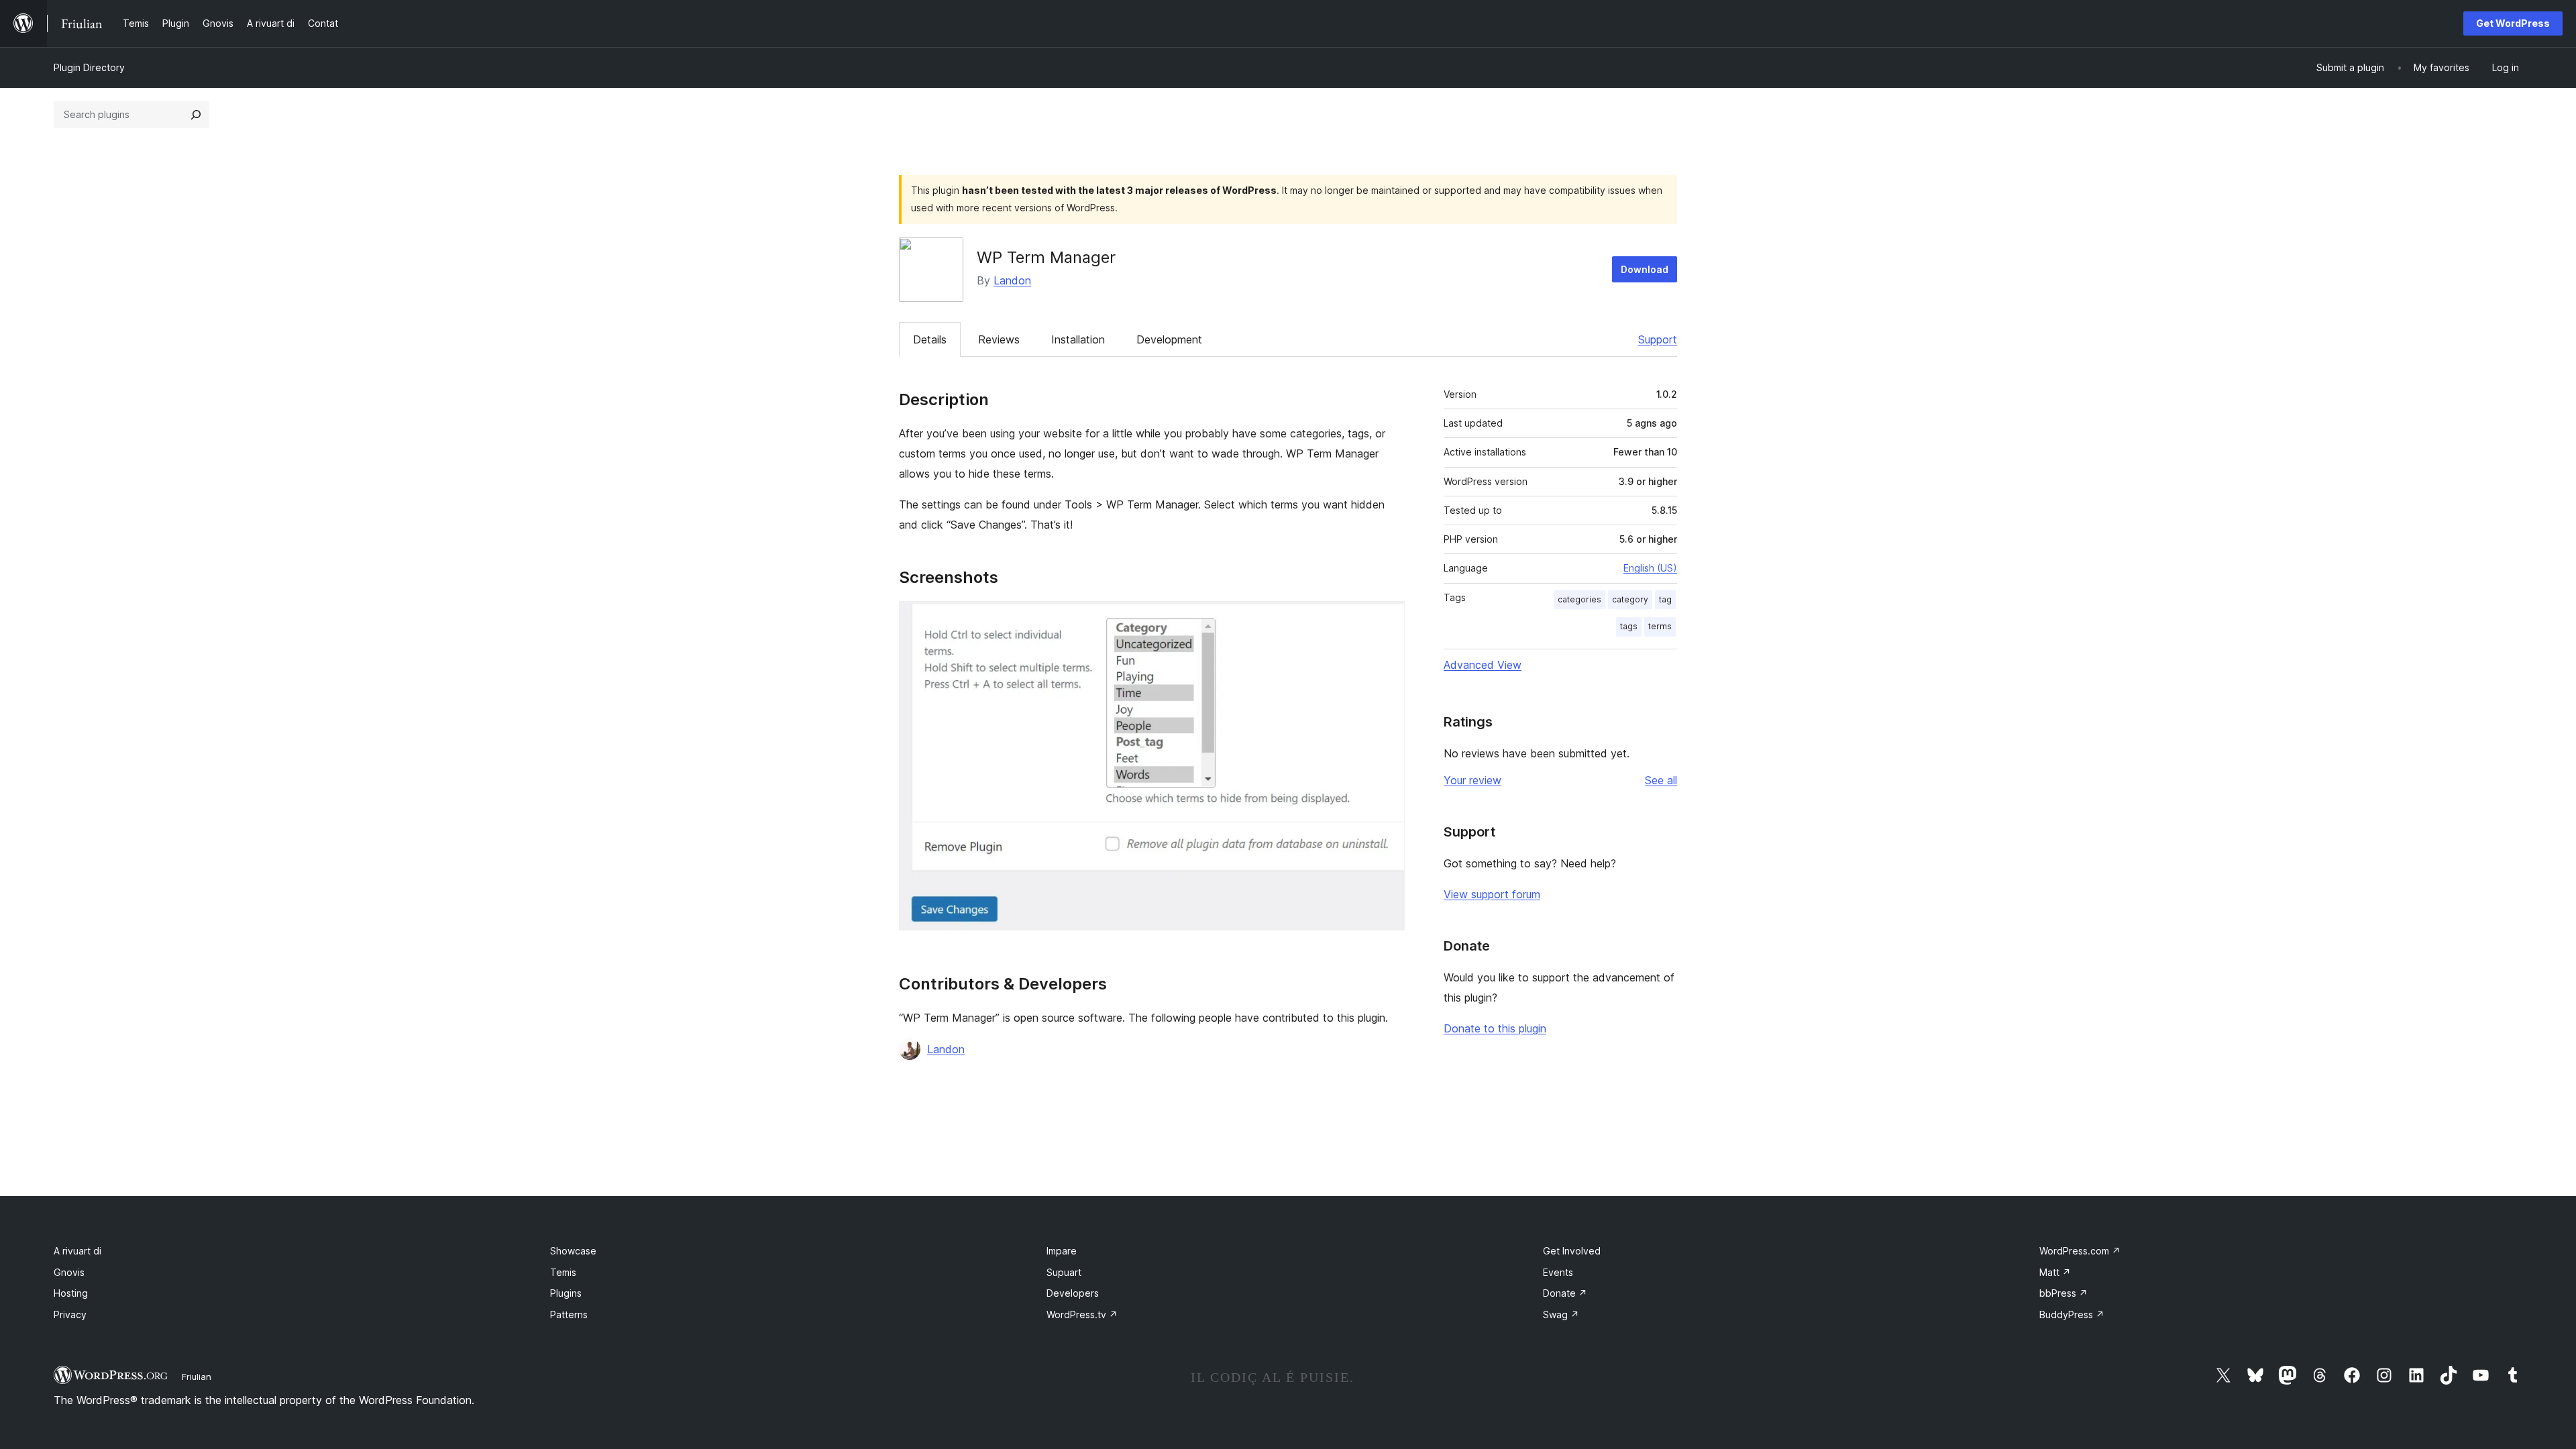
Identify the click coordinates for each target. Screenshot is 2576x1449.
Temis (563, 1272)
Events (1558, 1272)
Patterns (569, 1314)
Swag (1561, 1314)
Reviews (999, 339)
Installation (1078, 339)
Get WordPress (2513, 23)
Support (1658, 339)
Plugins (566, 1293)
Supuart (1064, 1272)
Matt (2055, 1272)
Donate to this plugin (1495, 1028)
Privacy (70, 1314)
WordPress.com (2080, 1251)
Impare (1062, 1251)
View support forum (1492, 894)
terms (1660, 626)
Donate (1565, 1293)
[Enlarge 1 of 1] (1387, 619)
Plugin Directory (89, 67)
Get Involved (1572, 1251)
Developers (1073, 1293)
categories (1579, 599)
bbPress (2063, 1293)
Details (930, 339)
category (1630, 599)
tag (1665, 599)
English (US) (1650, 568)
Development (1169, 339)
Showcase (573, 1251)
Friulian (197, 1377)
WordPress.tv (1082, 1314)
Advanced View (1483, 665)
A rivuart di (77, 1251)
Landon (1012, 280)
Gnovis (69, 1272)
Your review (1472, 780)
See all (1661, 780)
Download (1645, 269)
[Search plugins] (196, 115)
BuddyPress (2072, 1314)
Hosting (71, 1293)
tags (1629, 626)
